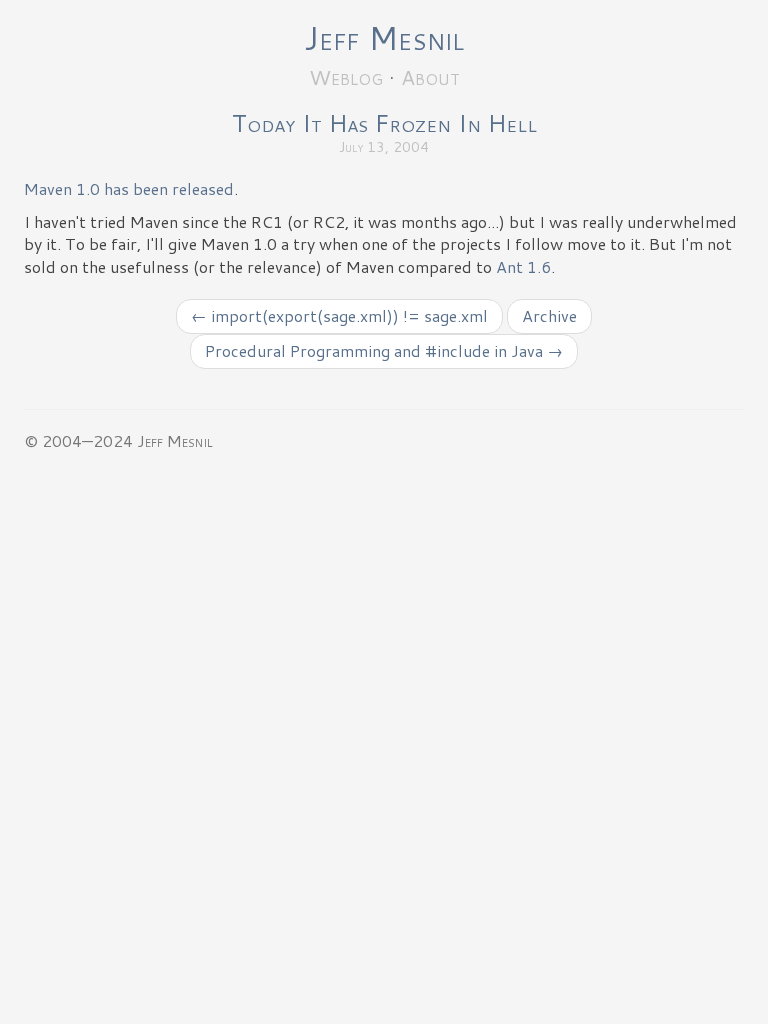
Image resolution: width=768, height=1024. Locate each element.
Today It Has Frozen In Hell (384, 123)
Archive (549, 315)
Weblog (346, 77)
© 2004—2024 (78, 440)
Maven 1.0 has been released (129, 188)
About (430, 77)
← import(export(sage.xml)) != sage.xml (339, 315)
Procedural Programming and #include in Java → (384, 350)
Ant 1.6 (523, 266)
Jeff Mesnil (384, 37)
